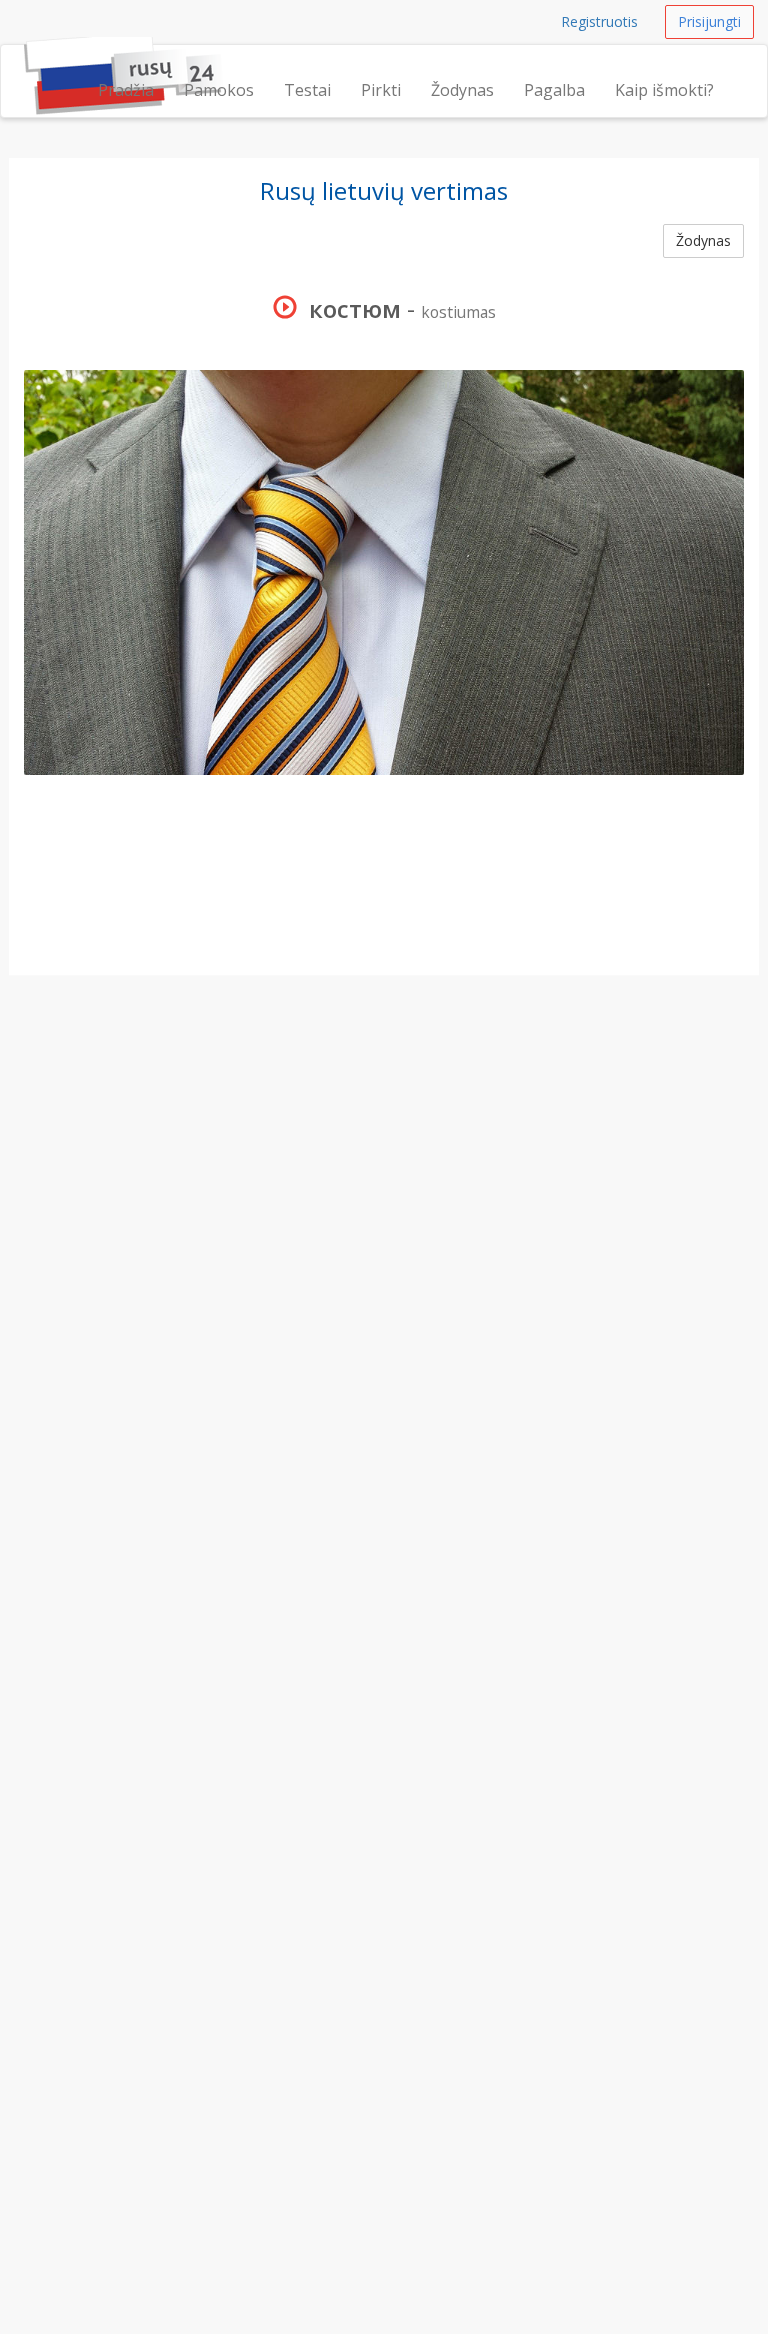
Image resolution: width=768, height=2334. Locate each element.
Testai (307, 90)
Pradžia (126, 90)
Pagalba (554, 90)
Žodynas (462, 90)
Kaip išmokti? (664, 90)
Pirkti (381, 90)
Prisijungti (709, 21)
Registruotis (599, 21)
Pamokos (219, 90)
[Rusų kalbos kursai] (24, 70)
